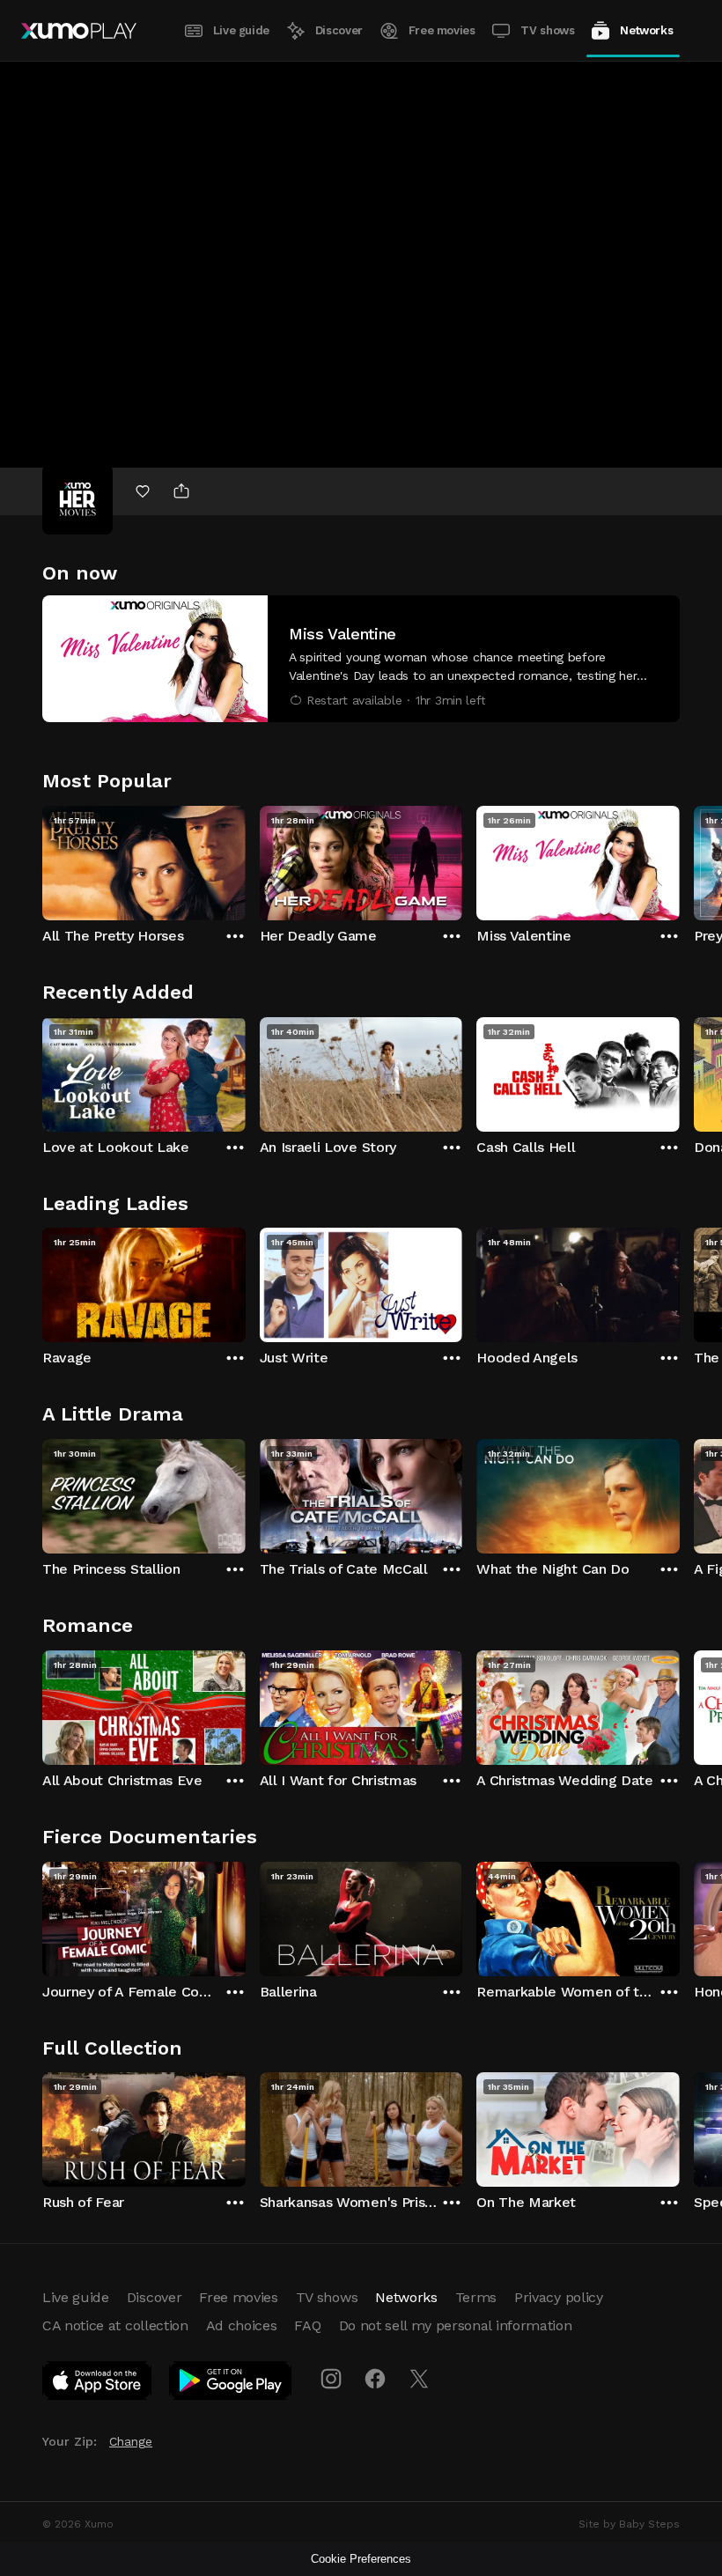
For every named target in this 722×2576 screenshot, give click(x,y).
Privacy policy (559, 2297)
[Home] (79, 31)
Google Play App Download (231, 2384)
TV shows (547, 30)
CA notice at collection (115, 2325)
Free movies (442, 30)
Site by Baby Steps (629, 2524)
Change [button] (131, 2441)
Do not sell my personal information (456, 2325)
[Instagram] (331, 2379)
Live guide (241, 30)
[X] (419, 2379)
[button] (361, 659)
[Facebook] (375, 2379)
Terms (476, 2297)
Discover (339, 30)
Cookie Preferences (361, 2559)
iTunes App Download (98, 2384)
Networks (646, 30)
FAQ (307, 2325)
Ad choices (242, 2325)
